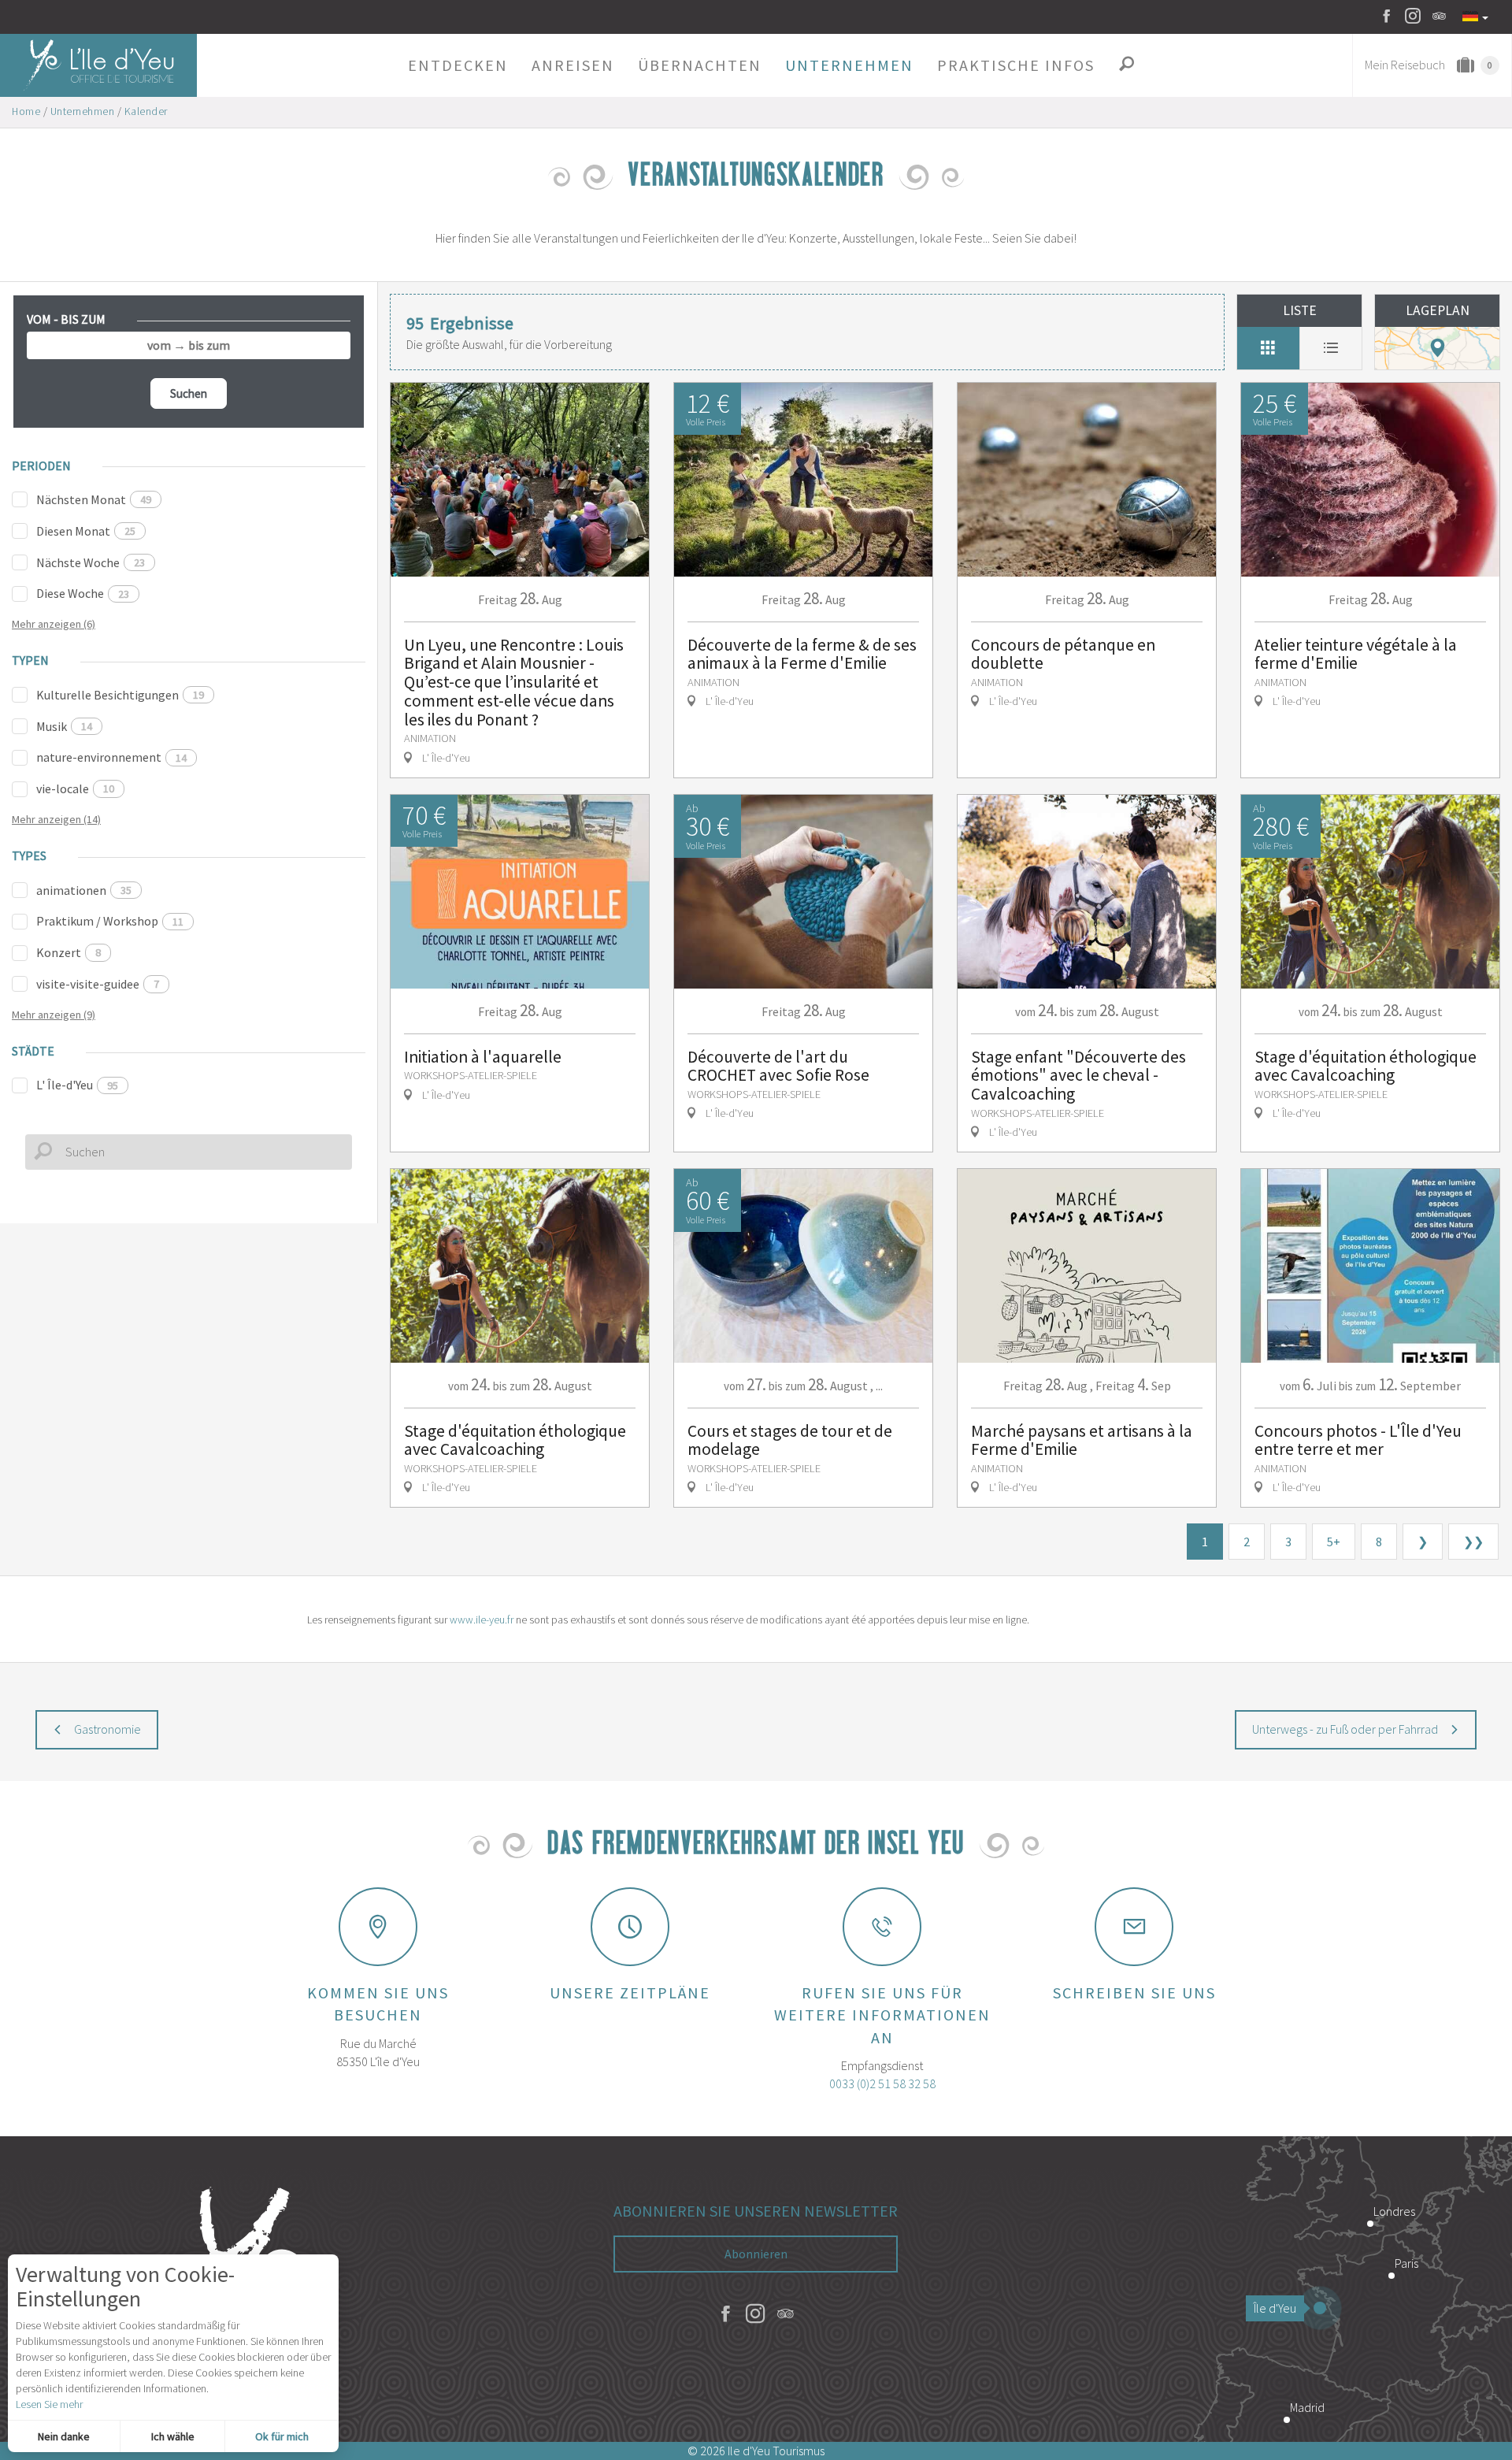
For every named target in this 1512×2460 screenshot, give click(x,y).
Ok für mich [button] (282, 2436)
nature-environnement (111, 757)
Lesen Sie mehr (49, 2404)
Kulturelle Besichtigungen (120, 695)
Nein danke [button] (64, 2436)
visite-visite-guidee (98, 984)
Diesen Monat (86, 531)
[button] (458, 65)
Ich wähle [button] (173, 2436)
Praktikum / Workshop (110, 921)
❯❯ (1473, 1542)
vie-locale (75, 788)
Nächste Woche (91, 562)
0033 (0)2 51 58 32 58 (882, 2083)
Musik (64, 726)
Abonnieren (756, 2254)
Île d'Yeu (1275, 2308)
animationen (84, 890)
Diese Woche (83, 593)
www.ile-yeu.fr (482, 1620)
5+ (1334, 1542)
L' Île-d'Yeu (77, 1085)
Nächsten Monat (94, 499)
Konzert (69, 952)
